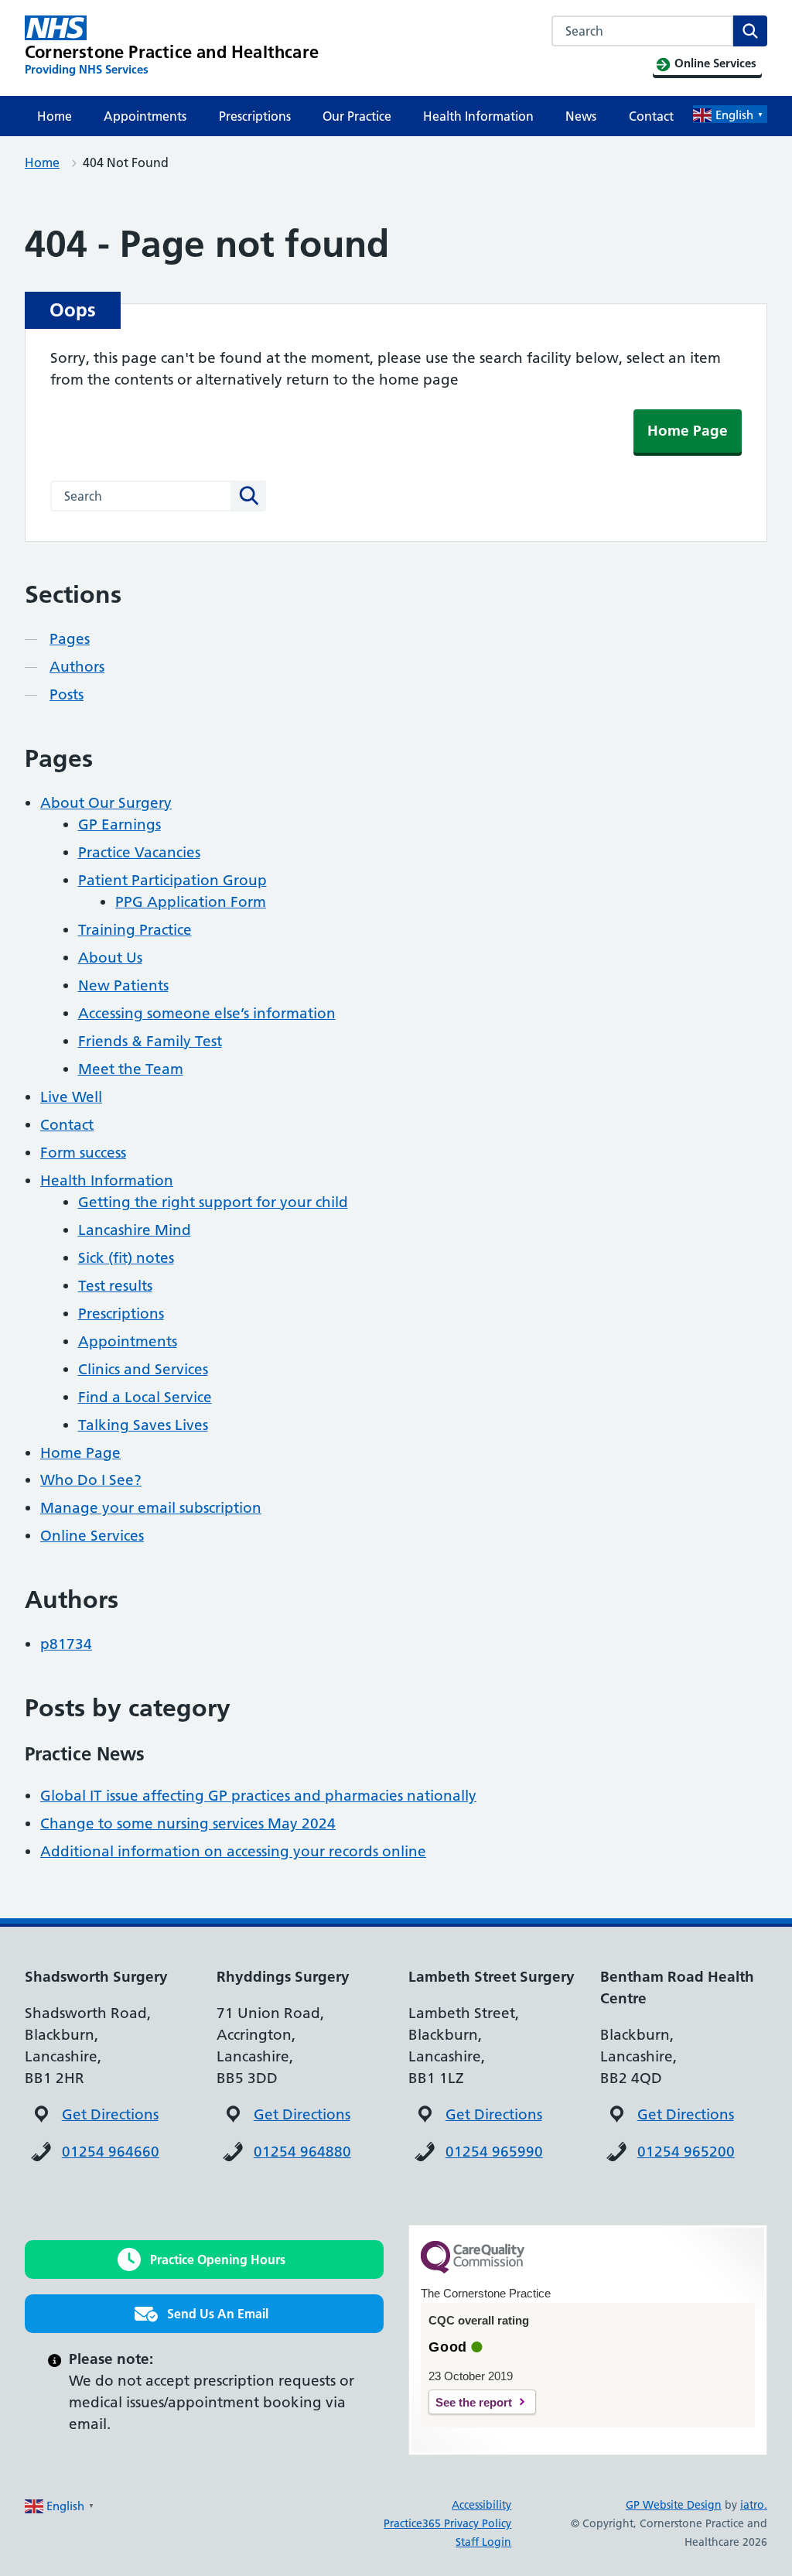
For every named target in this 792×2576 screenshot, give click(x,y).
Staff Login (483, 2542)
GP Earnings (119, 824)
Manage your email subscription (151, 1508)
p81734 (66, 1644)
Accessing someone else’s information (207, 1013)
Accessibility (481, 2505)
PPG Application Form (191, 902)
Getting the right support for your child (213, 1202)
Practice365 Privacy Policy (447, 2523)
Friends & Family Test (150, 1041)
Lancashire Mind (135, 1230)
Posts (67, 694)
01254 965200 (686, 2152)
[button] (204, 2260)
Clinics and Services (143, 1369)
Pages (70, 639)
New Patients (123, 985)
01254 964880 (302, 2152)
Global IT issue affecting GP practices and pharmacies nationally (258, 1796)
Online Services (92, 1536)
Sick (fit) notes (126, 1258)
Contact (651, 116)
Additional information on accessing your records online (233, 1851)
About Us (110, 958)
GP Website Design (674, 2505)
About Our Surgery (106, 803)
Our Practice (357, 116)
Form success (83, 1153)
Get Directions (110, 2114)
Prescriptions (255, 116)
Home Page (688, 431)
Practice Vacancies (139, 852)
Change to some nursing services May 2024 (188, 1823)
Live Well (71, 1097)
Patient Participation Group (172, 880)
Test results (115, 1286)
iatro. (754, 2505)
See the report (474, 2402)
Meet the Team (131, 1069)
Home (55, 116)
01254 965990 (494, 2152)
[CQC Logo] (473, 2270)
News (581, 116)
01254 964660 (111, 2152)
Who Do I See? (91, 1480)
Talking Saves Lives (143, 1425)
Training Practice (135, 930)
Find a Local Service (145, 1397)
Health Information (478, 116)
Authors (77, 667)
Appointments (145, 116)
